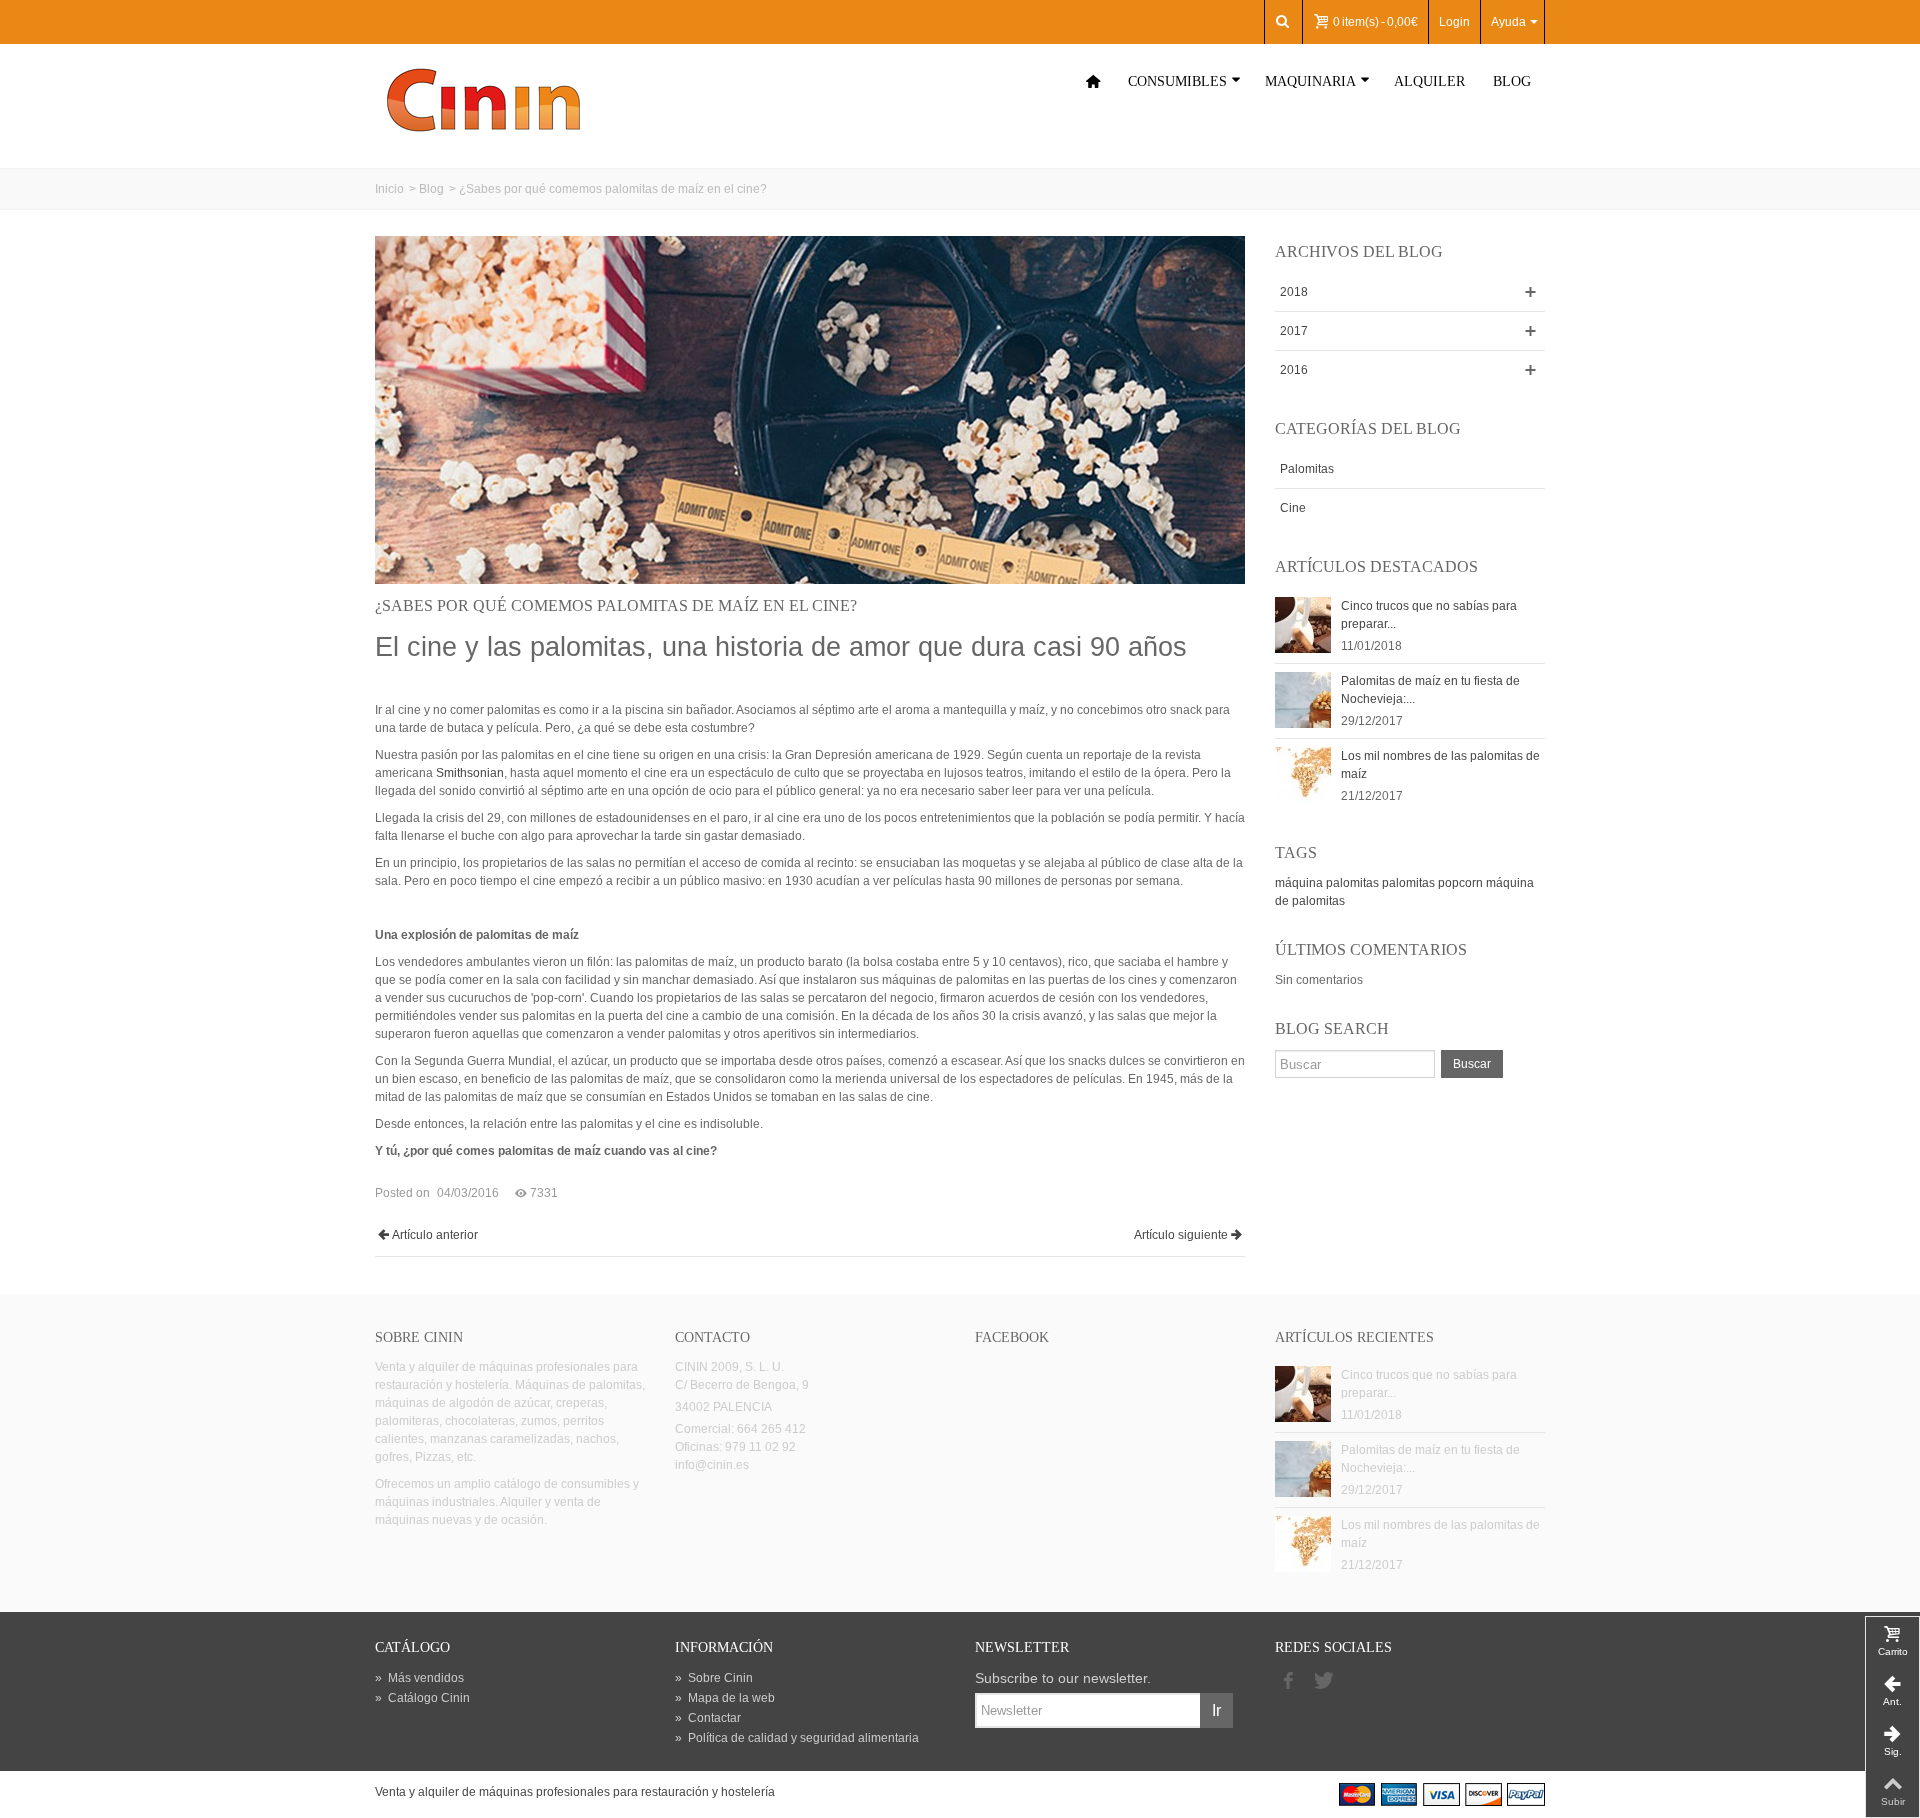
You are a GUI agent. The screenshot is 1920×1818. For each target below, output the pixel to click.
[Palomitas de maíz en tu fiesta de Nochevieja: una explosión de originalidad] (1303, 699)
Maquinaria (1310, 81)
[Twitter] (1322, 1682)
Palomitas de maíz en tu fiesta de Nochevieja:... (1430, 690)
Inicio (389, 189)
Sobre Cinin (714, 1678)
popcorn (1460, 883)
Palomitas (1307, 469)
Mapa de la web (725, 1698)
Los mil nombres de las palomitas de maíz (1440, 765)
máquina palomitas (1327, 883)
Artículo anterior (435, 1235)
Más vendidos (419, 1678)
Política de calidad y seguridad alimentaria (797, 1738)
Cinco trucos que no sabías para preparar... (1429, 615)
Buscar (1472, 1064)
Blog (1512, 81)
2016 (1294, 370)
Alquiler (1429, 81)
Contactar (708, 1718)
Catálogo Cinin (422, 1698)
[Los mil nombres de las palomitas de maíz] (1303, 774)
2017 (1294, 331)
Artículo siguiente (1181, 1235)
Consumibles (1177, 81)
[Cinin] (483, 99)
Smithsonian (470, 773)
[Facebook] (1288, 1682)
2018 (1294, 292)
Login (1454, 22)
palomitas (1408, 883)
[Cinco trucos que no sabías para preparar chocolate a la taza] (1303, 624)
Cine (1293, 508)
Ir (1216, 1710)
